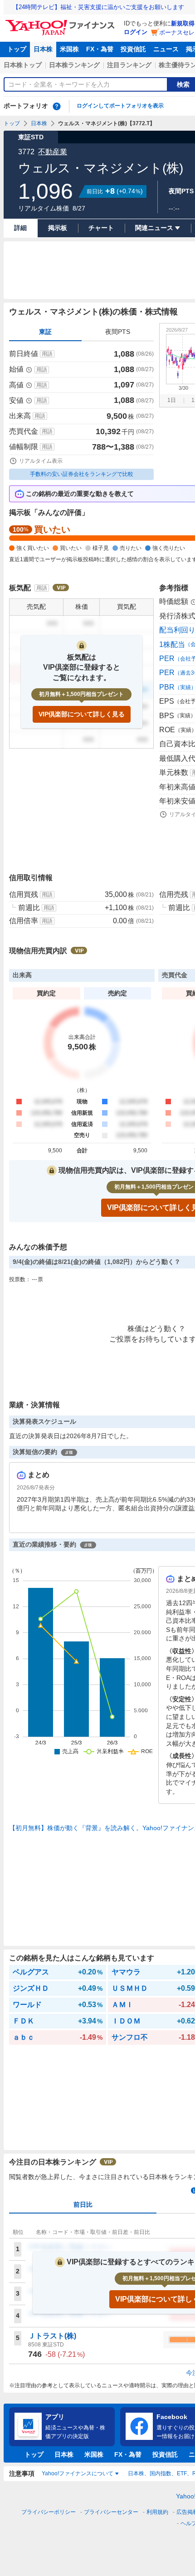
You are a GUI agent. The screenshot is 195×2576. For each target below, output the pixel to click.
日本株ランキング (74, 65)
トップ (17, 49)
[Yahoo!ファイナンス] (61, 22)
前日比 (83, 2204)
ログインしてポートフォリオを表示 (120, 106)
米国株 (69, 49)
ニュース (166, 49)
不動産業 (53, 152)
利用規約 (157, 2512)
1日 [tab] (172, 400)
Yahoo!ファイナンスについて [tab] (78, 2473)
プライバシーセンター (111, 2512)
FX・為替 (100, 49)
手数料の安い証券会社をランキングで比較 (82, 474)
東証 (45, 332)
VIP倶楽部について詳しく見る (82, 714)
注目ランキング (129, 65)
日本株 (43, 49)
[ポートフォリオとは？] (57, 106)
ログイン (136, 32)
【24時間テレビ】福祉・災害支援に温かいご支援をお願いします (98, 7)
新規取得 (183, 23)
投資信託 (133, 49)
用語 (47, 354)
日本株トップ (23, 65)
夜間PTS (118, 332)
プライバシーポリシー (49, 2512)
